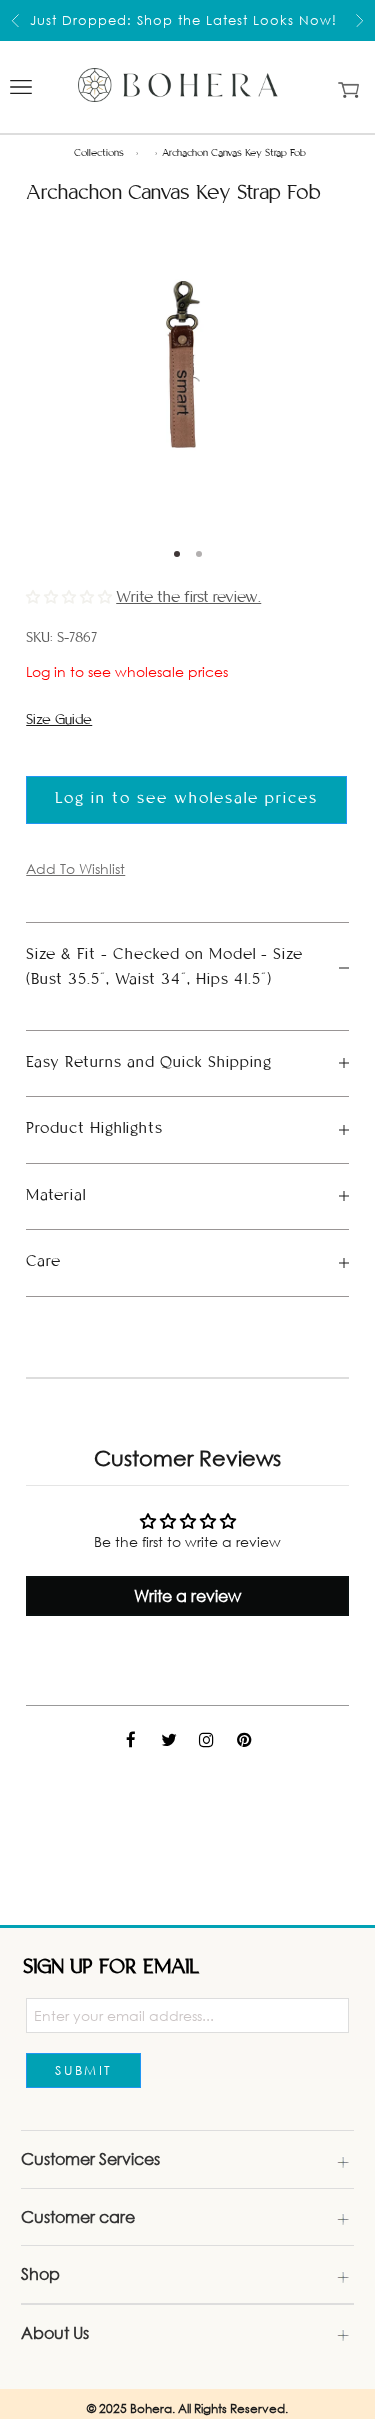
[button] (71, 596)
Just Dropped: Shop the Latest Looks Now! (183, 20)
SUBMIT (83, 2070)
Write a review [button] (187, 1596)
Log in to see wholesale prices (127, 671)
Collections (99, 153)
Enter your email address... (124, 2015)
